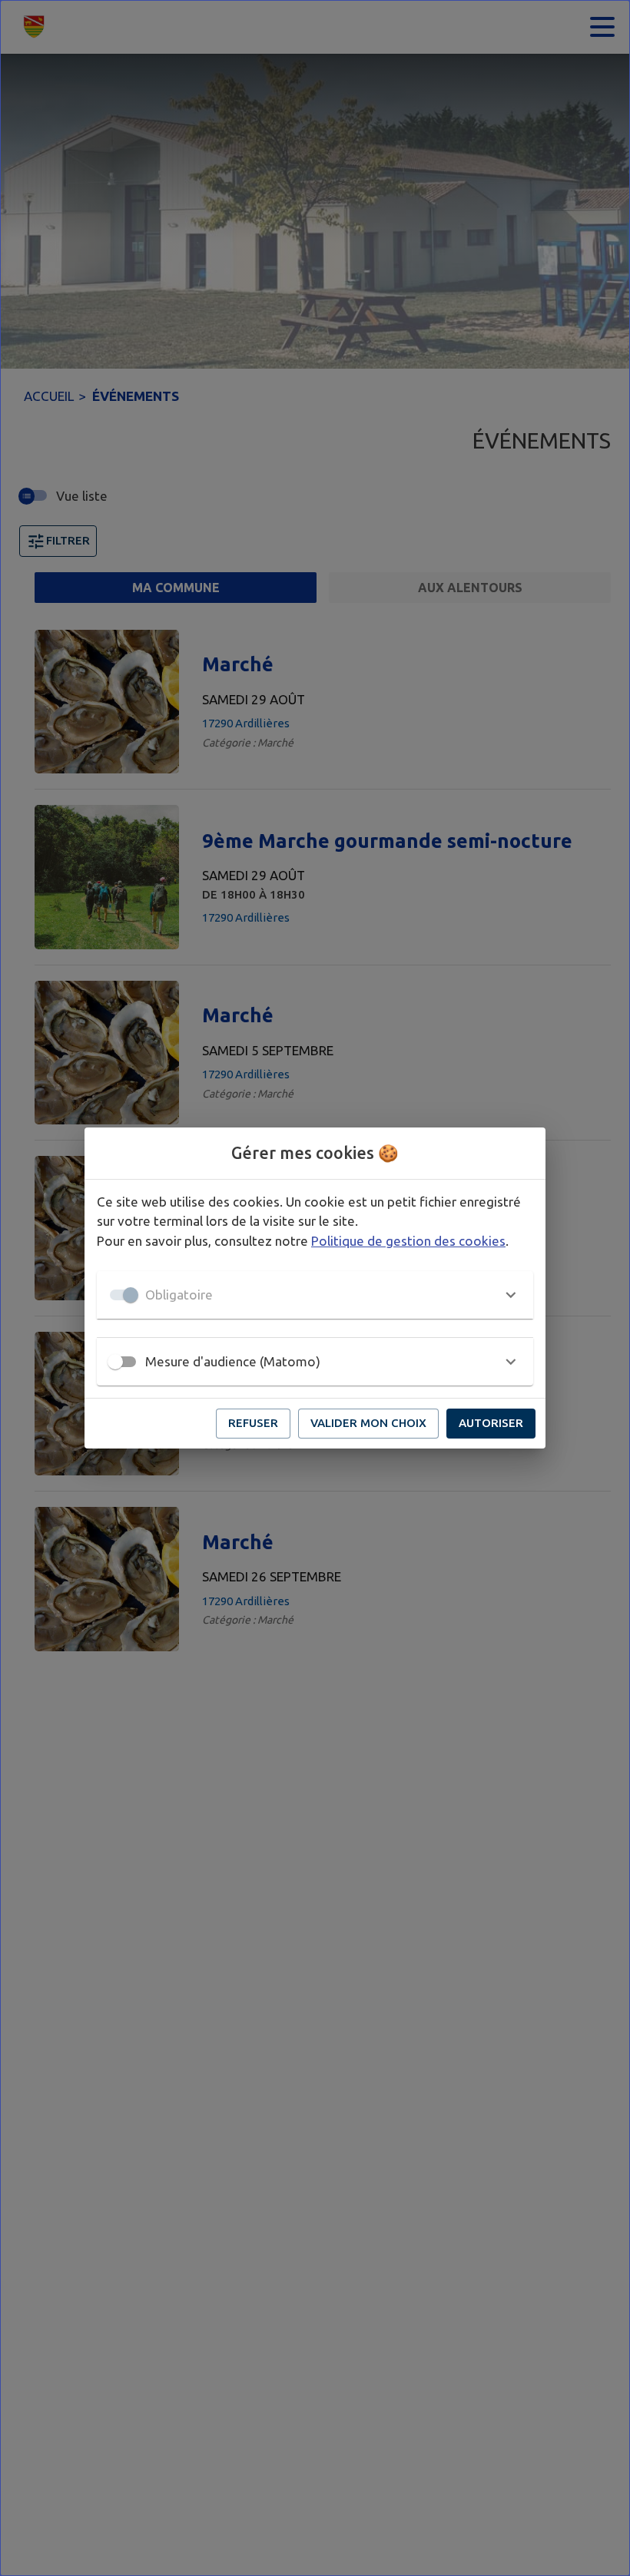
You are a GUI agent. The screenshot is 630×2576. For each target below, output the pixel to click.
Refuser (253, 1423)
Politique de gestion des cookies (408, 1241)
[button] (315, 1295)
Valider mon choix (368, 1423)
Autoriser (491, 1423)
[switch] (115, 1362)
